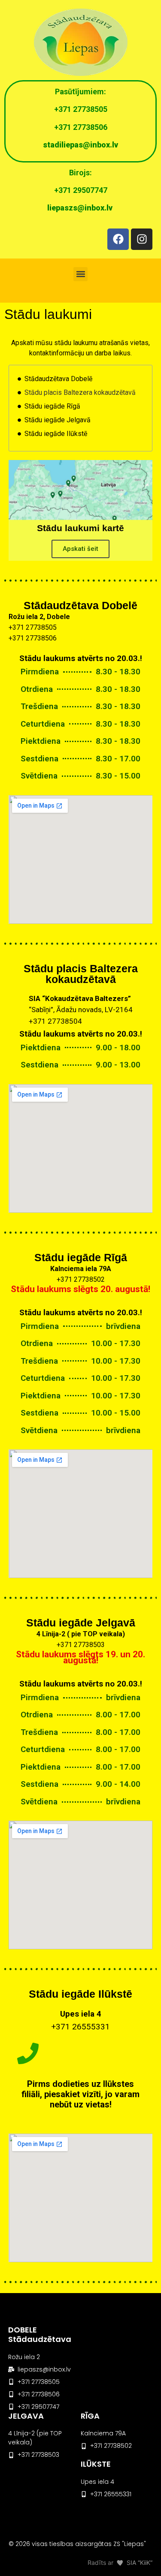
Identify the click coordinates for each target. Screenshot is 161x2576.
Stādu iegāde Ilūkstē (56, 434)
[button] (80, 274)
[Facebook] (118, 239)
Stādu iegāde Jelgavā (58, 420)
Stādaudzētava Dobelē (58, 379)
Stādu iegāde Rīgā (52, 406)
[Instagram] (142, 239)
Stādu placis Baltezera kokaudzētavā (80, 392)
